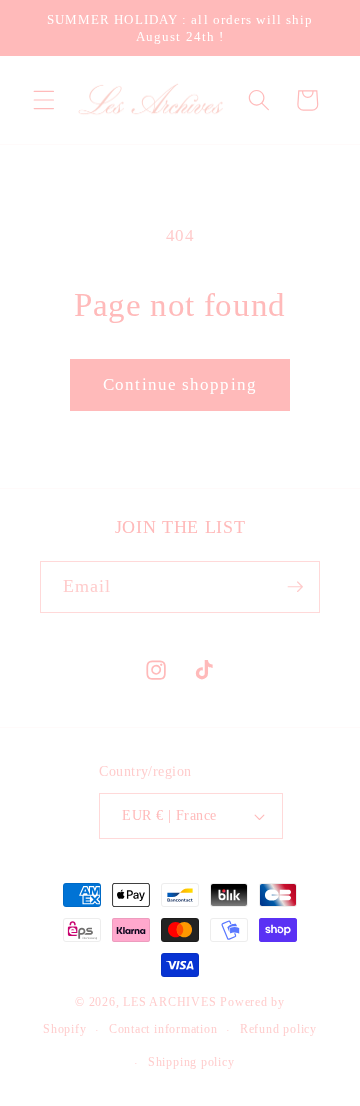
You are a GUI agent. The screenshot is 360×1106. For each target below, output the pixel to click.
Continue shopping (180, 384)
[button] (44, 100)
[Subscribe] (295, 587)
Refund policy (278, 1029)
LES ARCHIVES (169, 1002)
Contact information (163, 1029)
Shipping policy (191, 1062)
